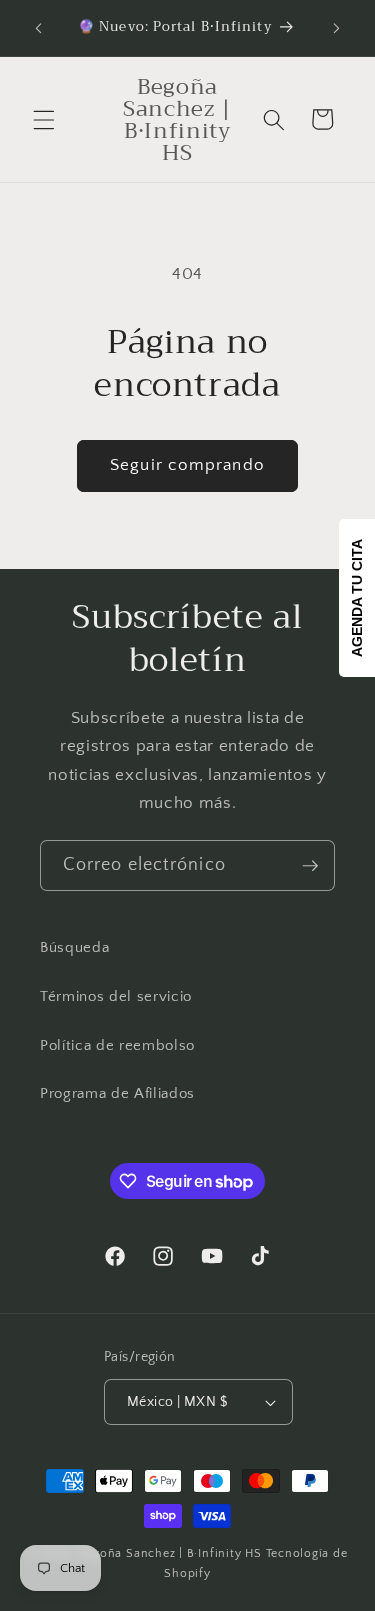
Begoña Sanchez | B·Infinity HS (170, 1553)
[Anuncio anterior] (39, 28)
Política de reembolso (117, 1045)
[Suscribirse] (310, 866)
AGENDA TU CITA (357, 598)
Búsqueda (74, 947)
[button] (44, 119)
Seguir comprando (187, 465)
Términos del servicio (116, 996)
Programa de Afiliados (117, 1093)
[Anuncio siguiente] (337, 28)
